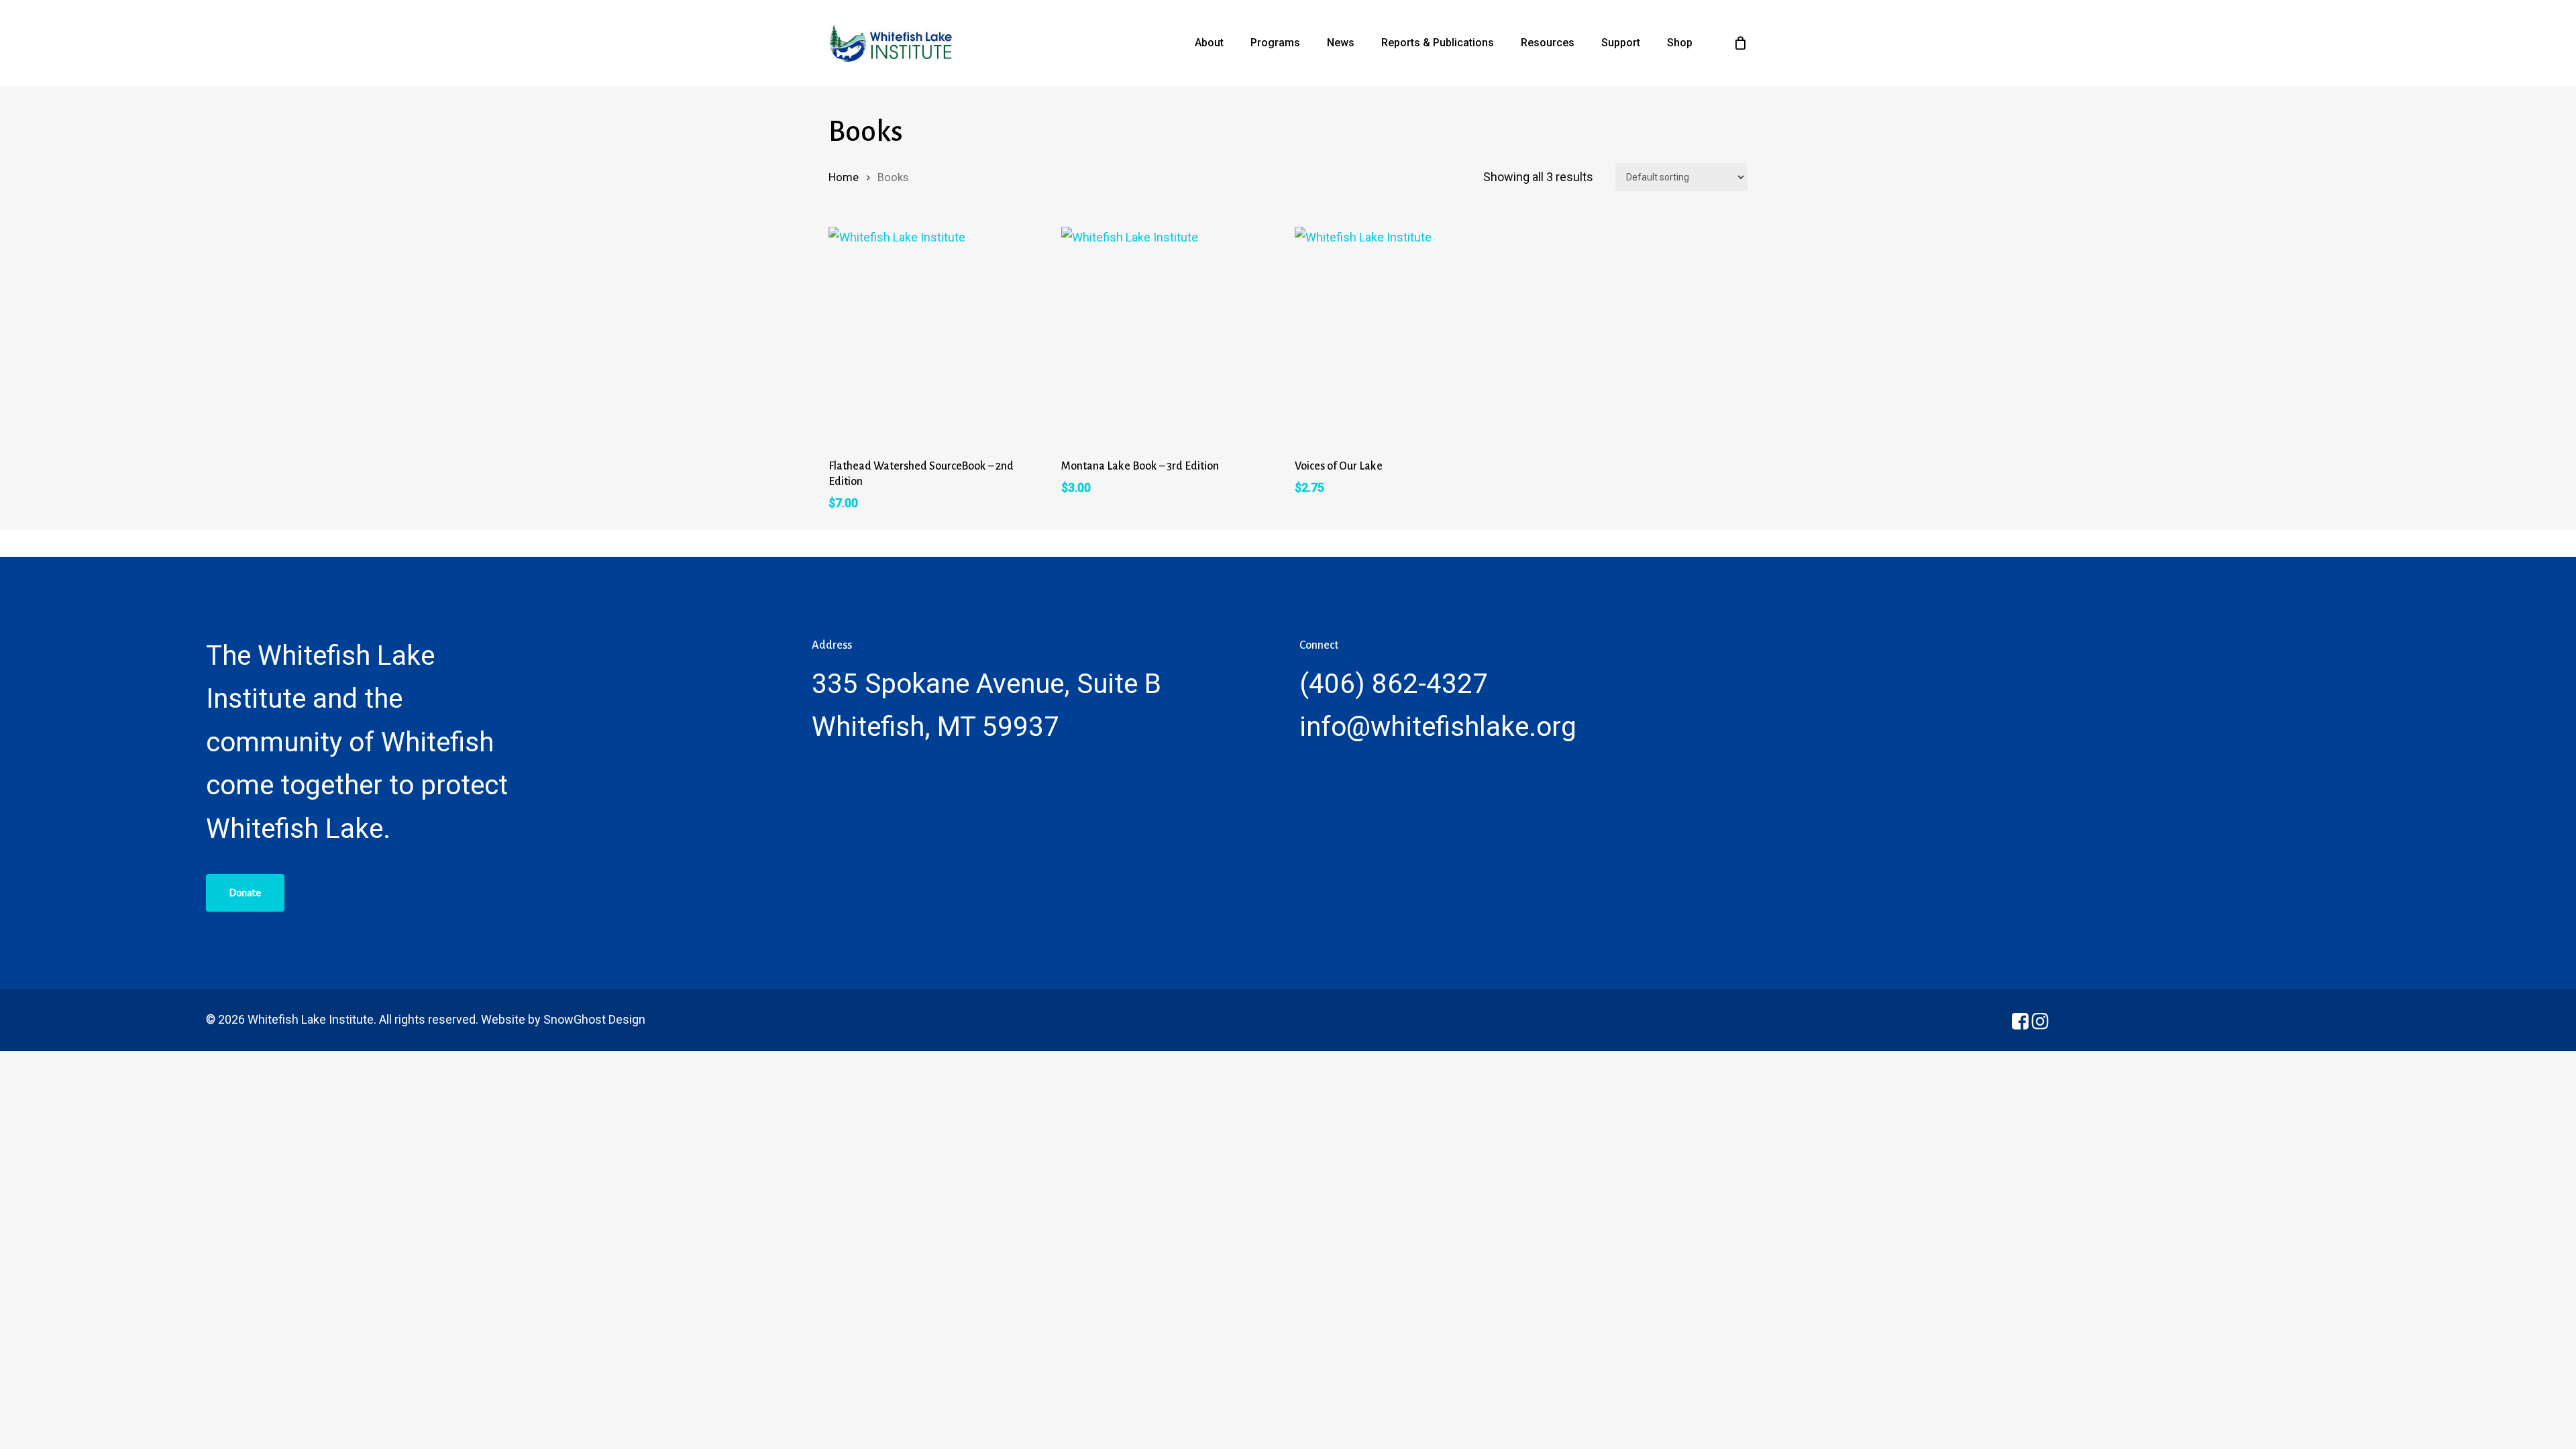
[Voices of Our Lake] (1404, 336)
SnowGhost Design (594, 1019)
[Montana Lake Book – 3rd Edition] (1171, 336)
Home (844, 177)
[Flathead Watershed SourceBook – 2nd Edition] (938, 336)
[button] (245, 893)
